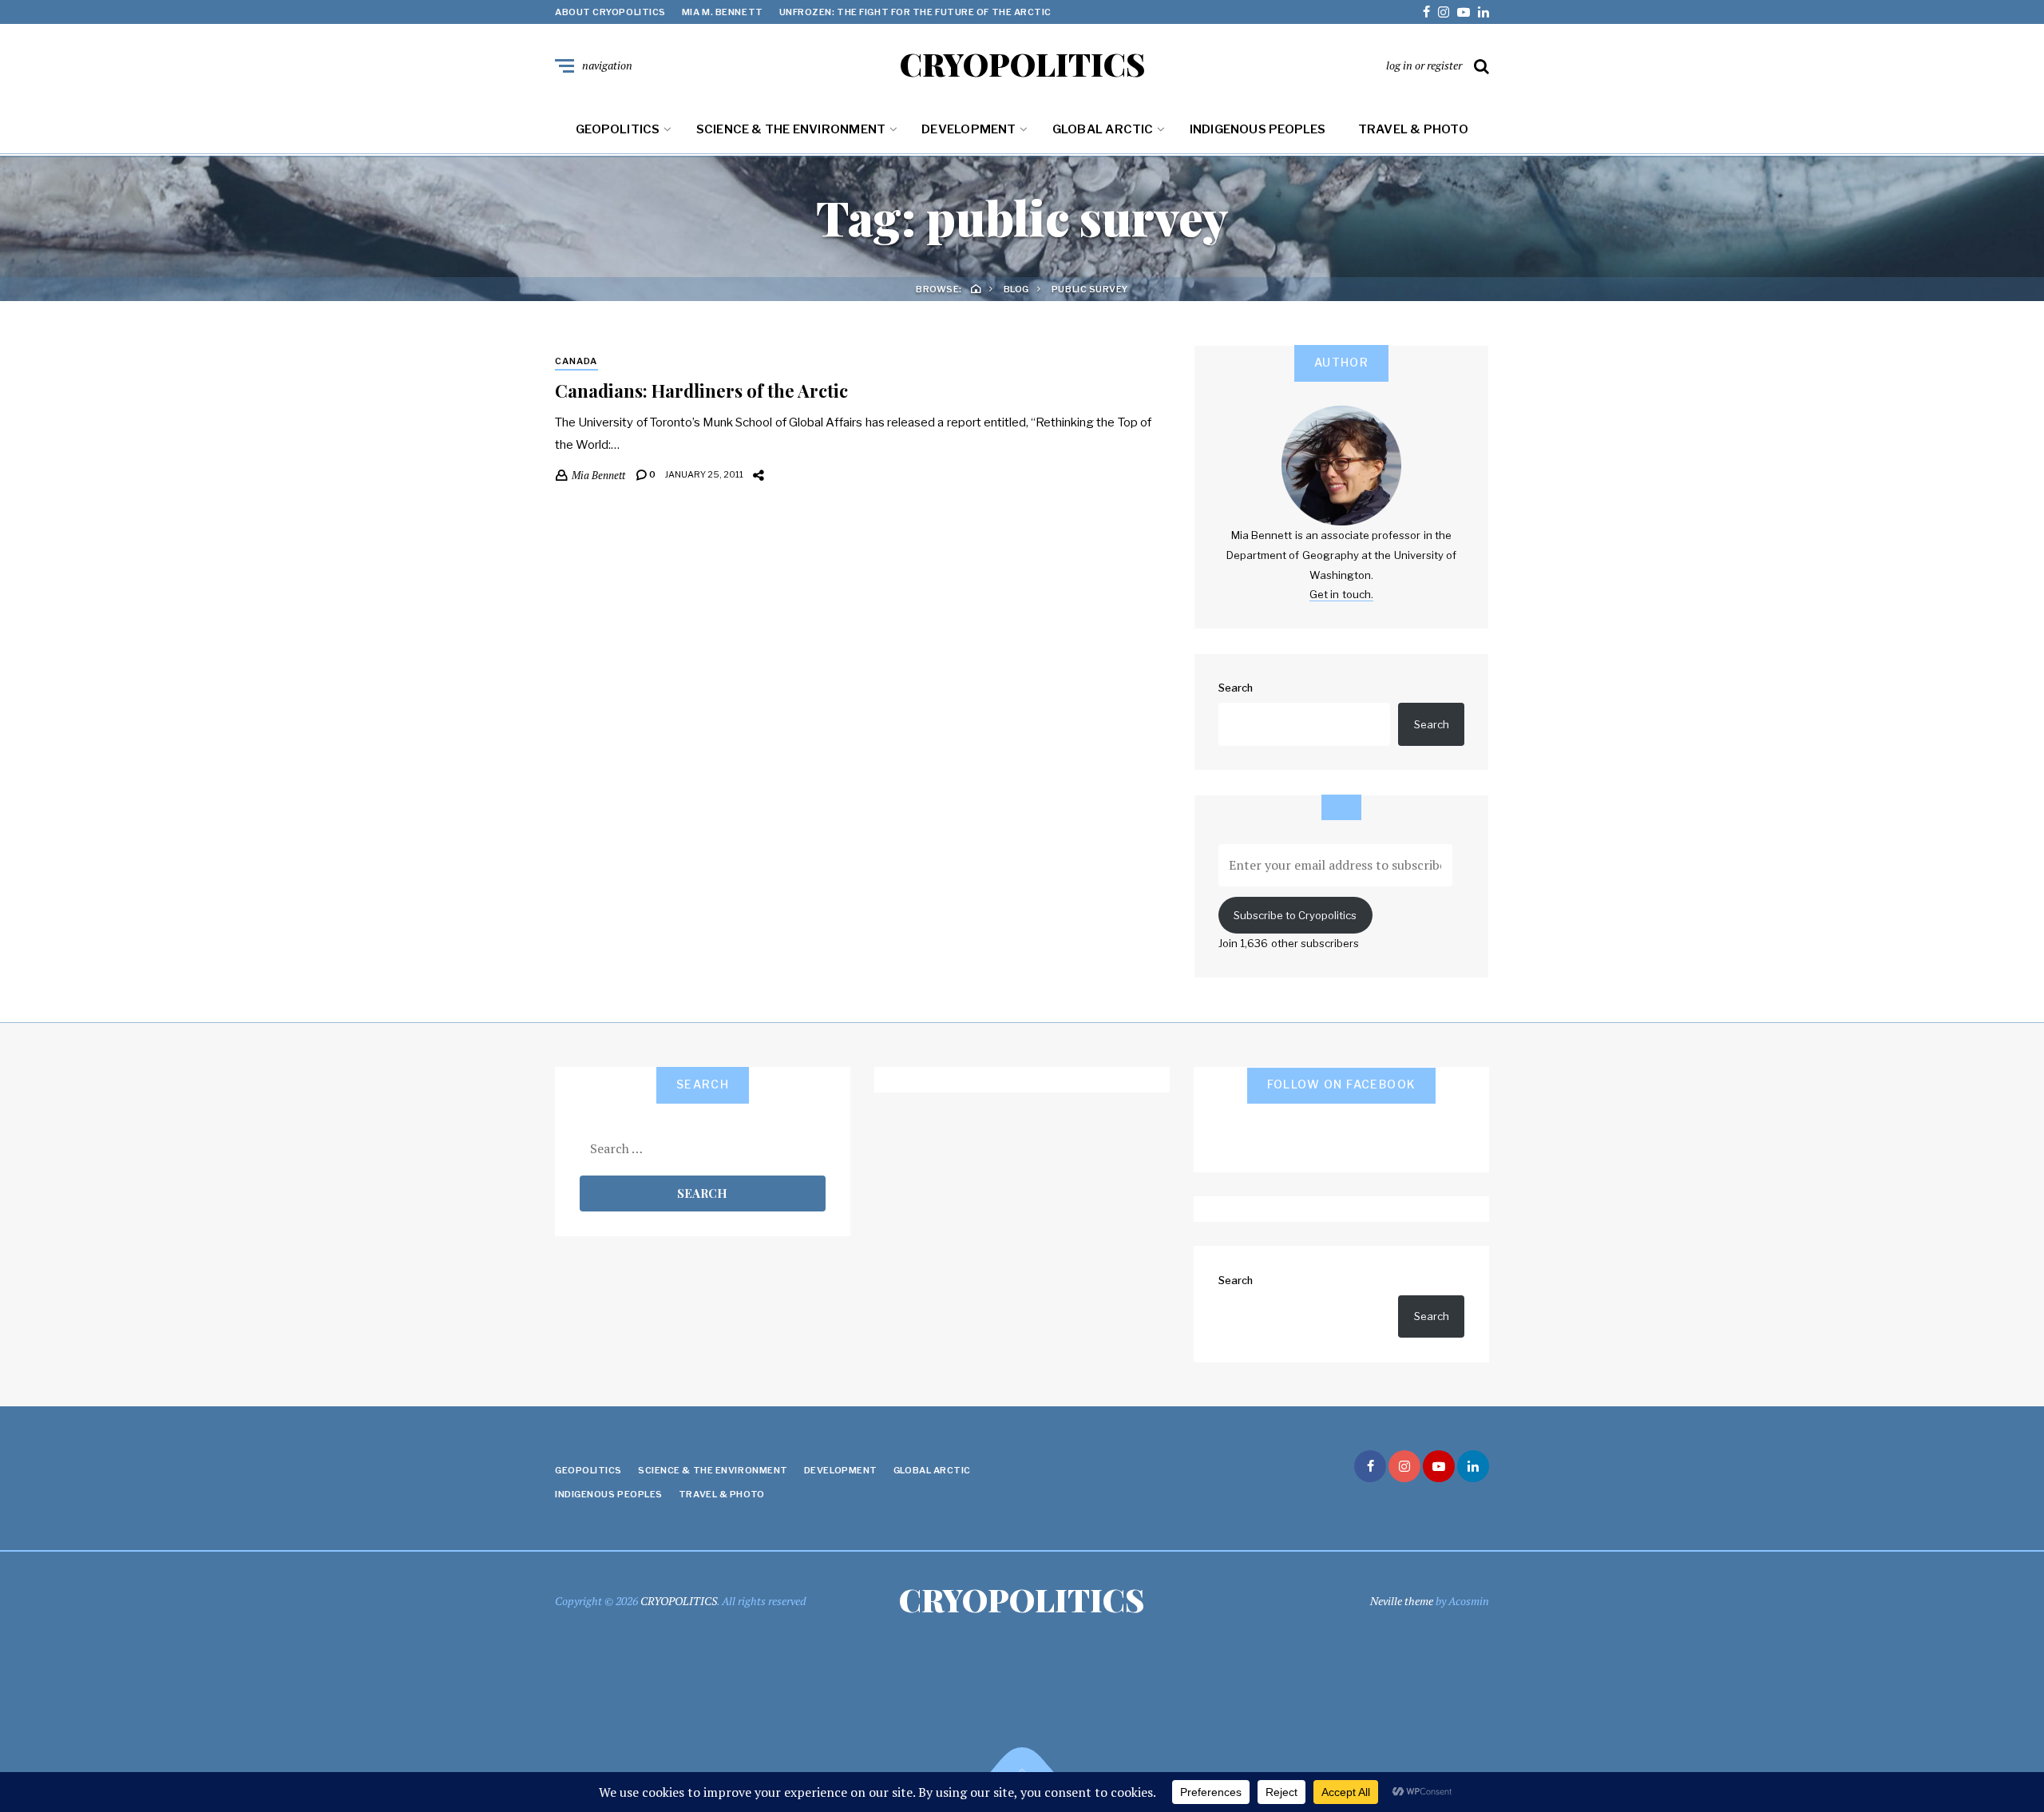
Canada (576, 361)
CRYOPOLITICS (1022, 64)
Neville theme (1402, 1601)
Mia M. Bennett (723, 12)
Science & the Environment (791, 129)
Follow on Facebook (1342, 1084)
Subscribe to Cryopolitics (1295, 915)
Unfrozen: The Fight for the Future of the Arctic (915, 12)
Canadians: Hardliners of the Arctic (701, 391)
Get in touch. (1341, 594)
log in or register (1424, 65)
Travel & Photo (1413, 129)
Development (969, 129)
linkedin (1483, 12)
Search (1236, 688)
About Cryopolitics (610, 12)
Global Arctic (1103, 129)
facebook (1426, 12)
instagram (1444, 12)
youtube (1464, 12)
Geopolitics (618, 129)
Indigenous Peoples (1258, 129)
